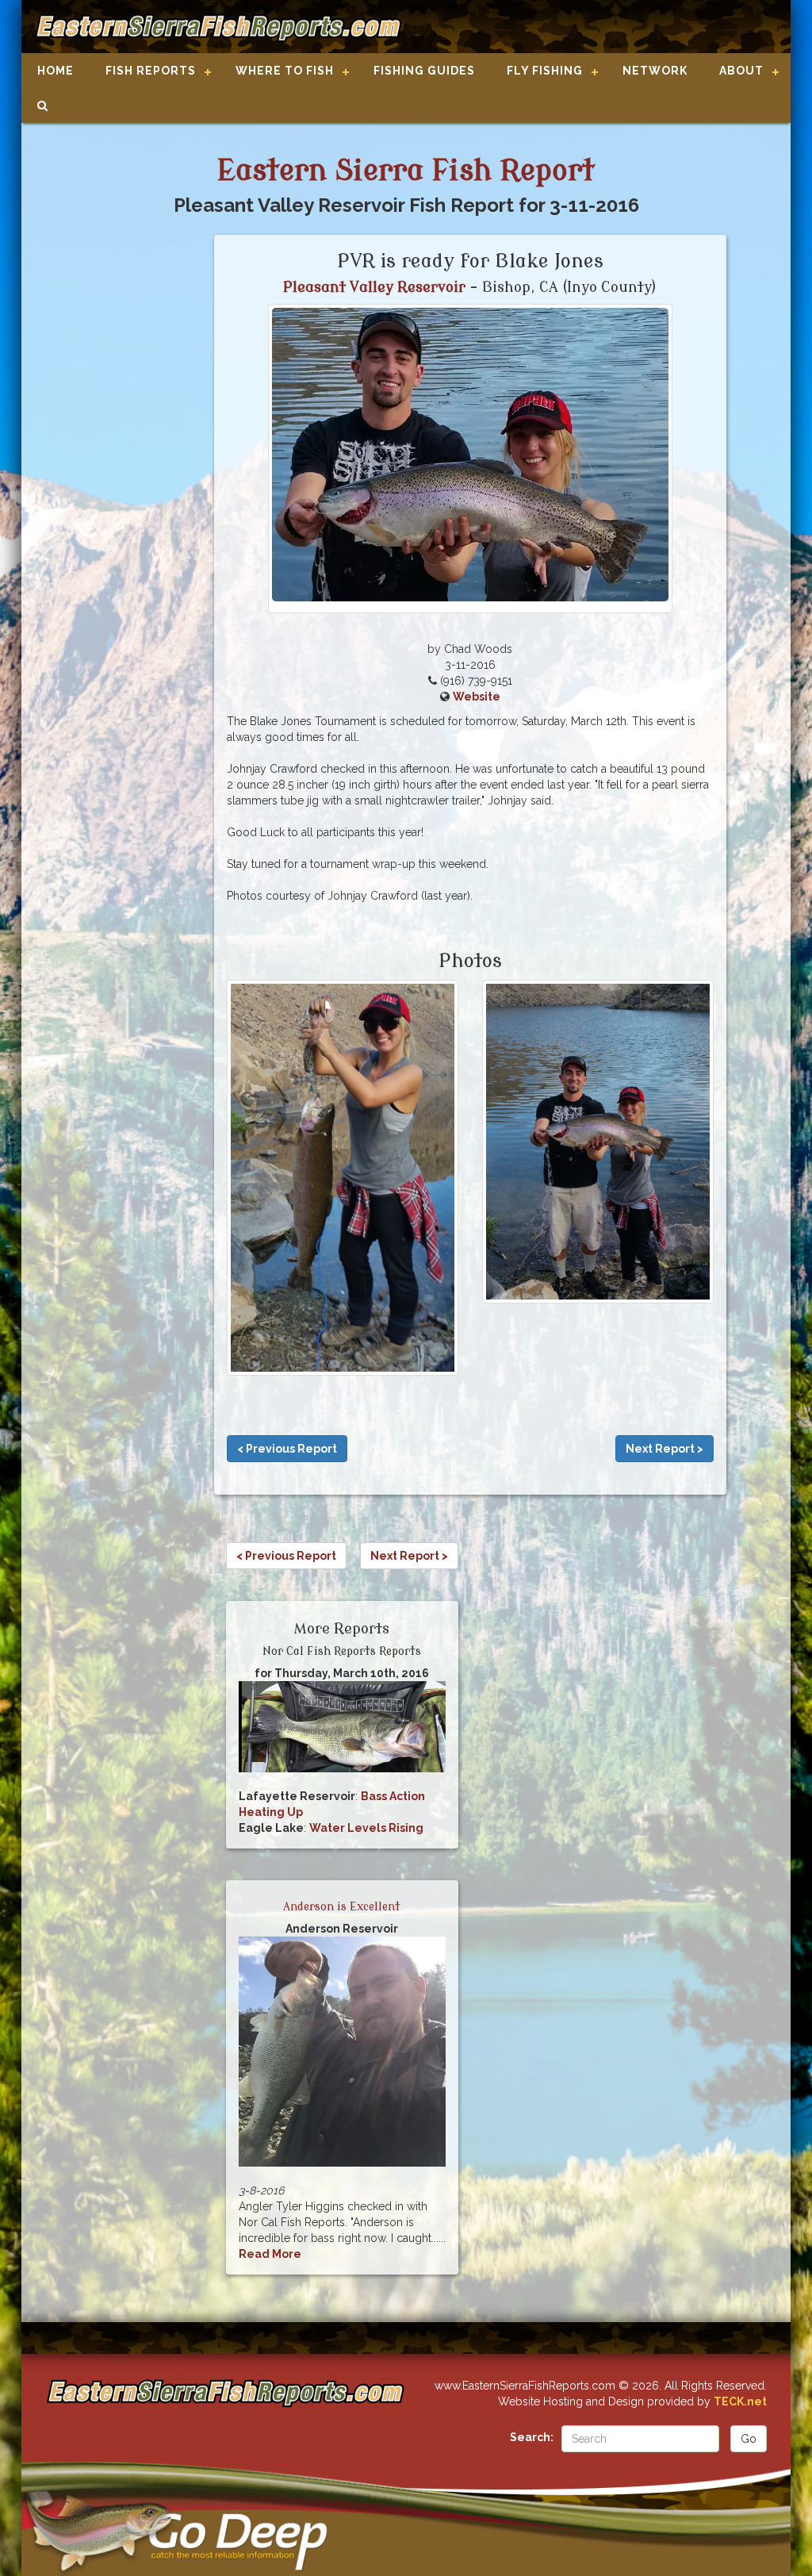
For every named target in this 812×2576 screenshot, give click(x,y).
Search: (532, 2437)
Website (477, 697)
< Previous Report (287, 1449)
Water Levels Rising (366, 1828)
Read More (270, 2254)
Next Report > (665, 1449)
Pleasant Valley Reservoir (374, 287)
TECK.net (740, 2401)
